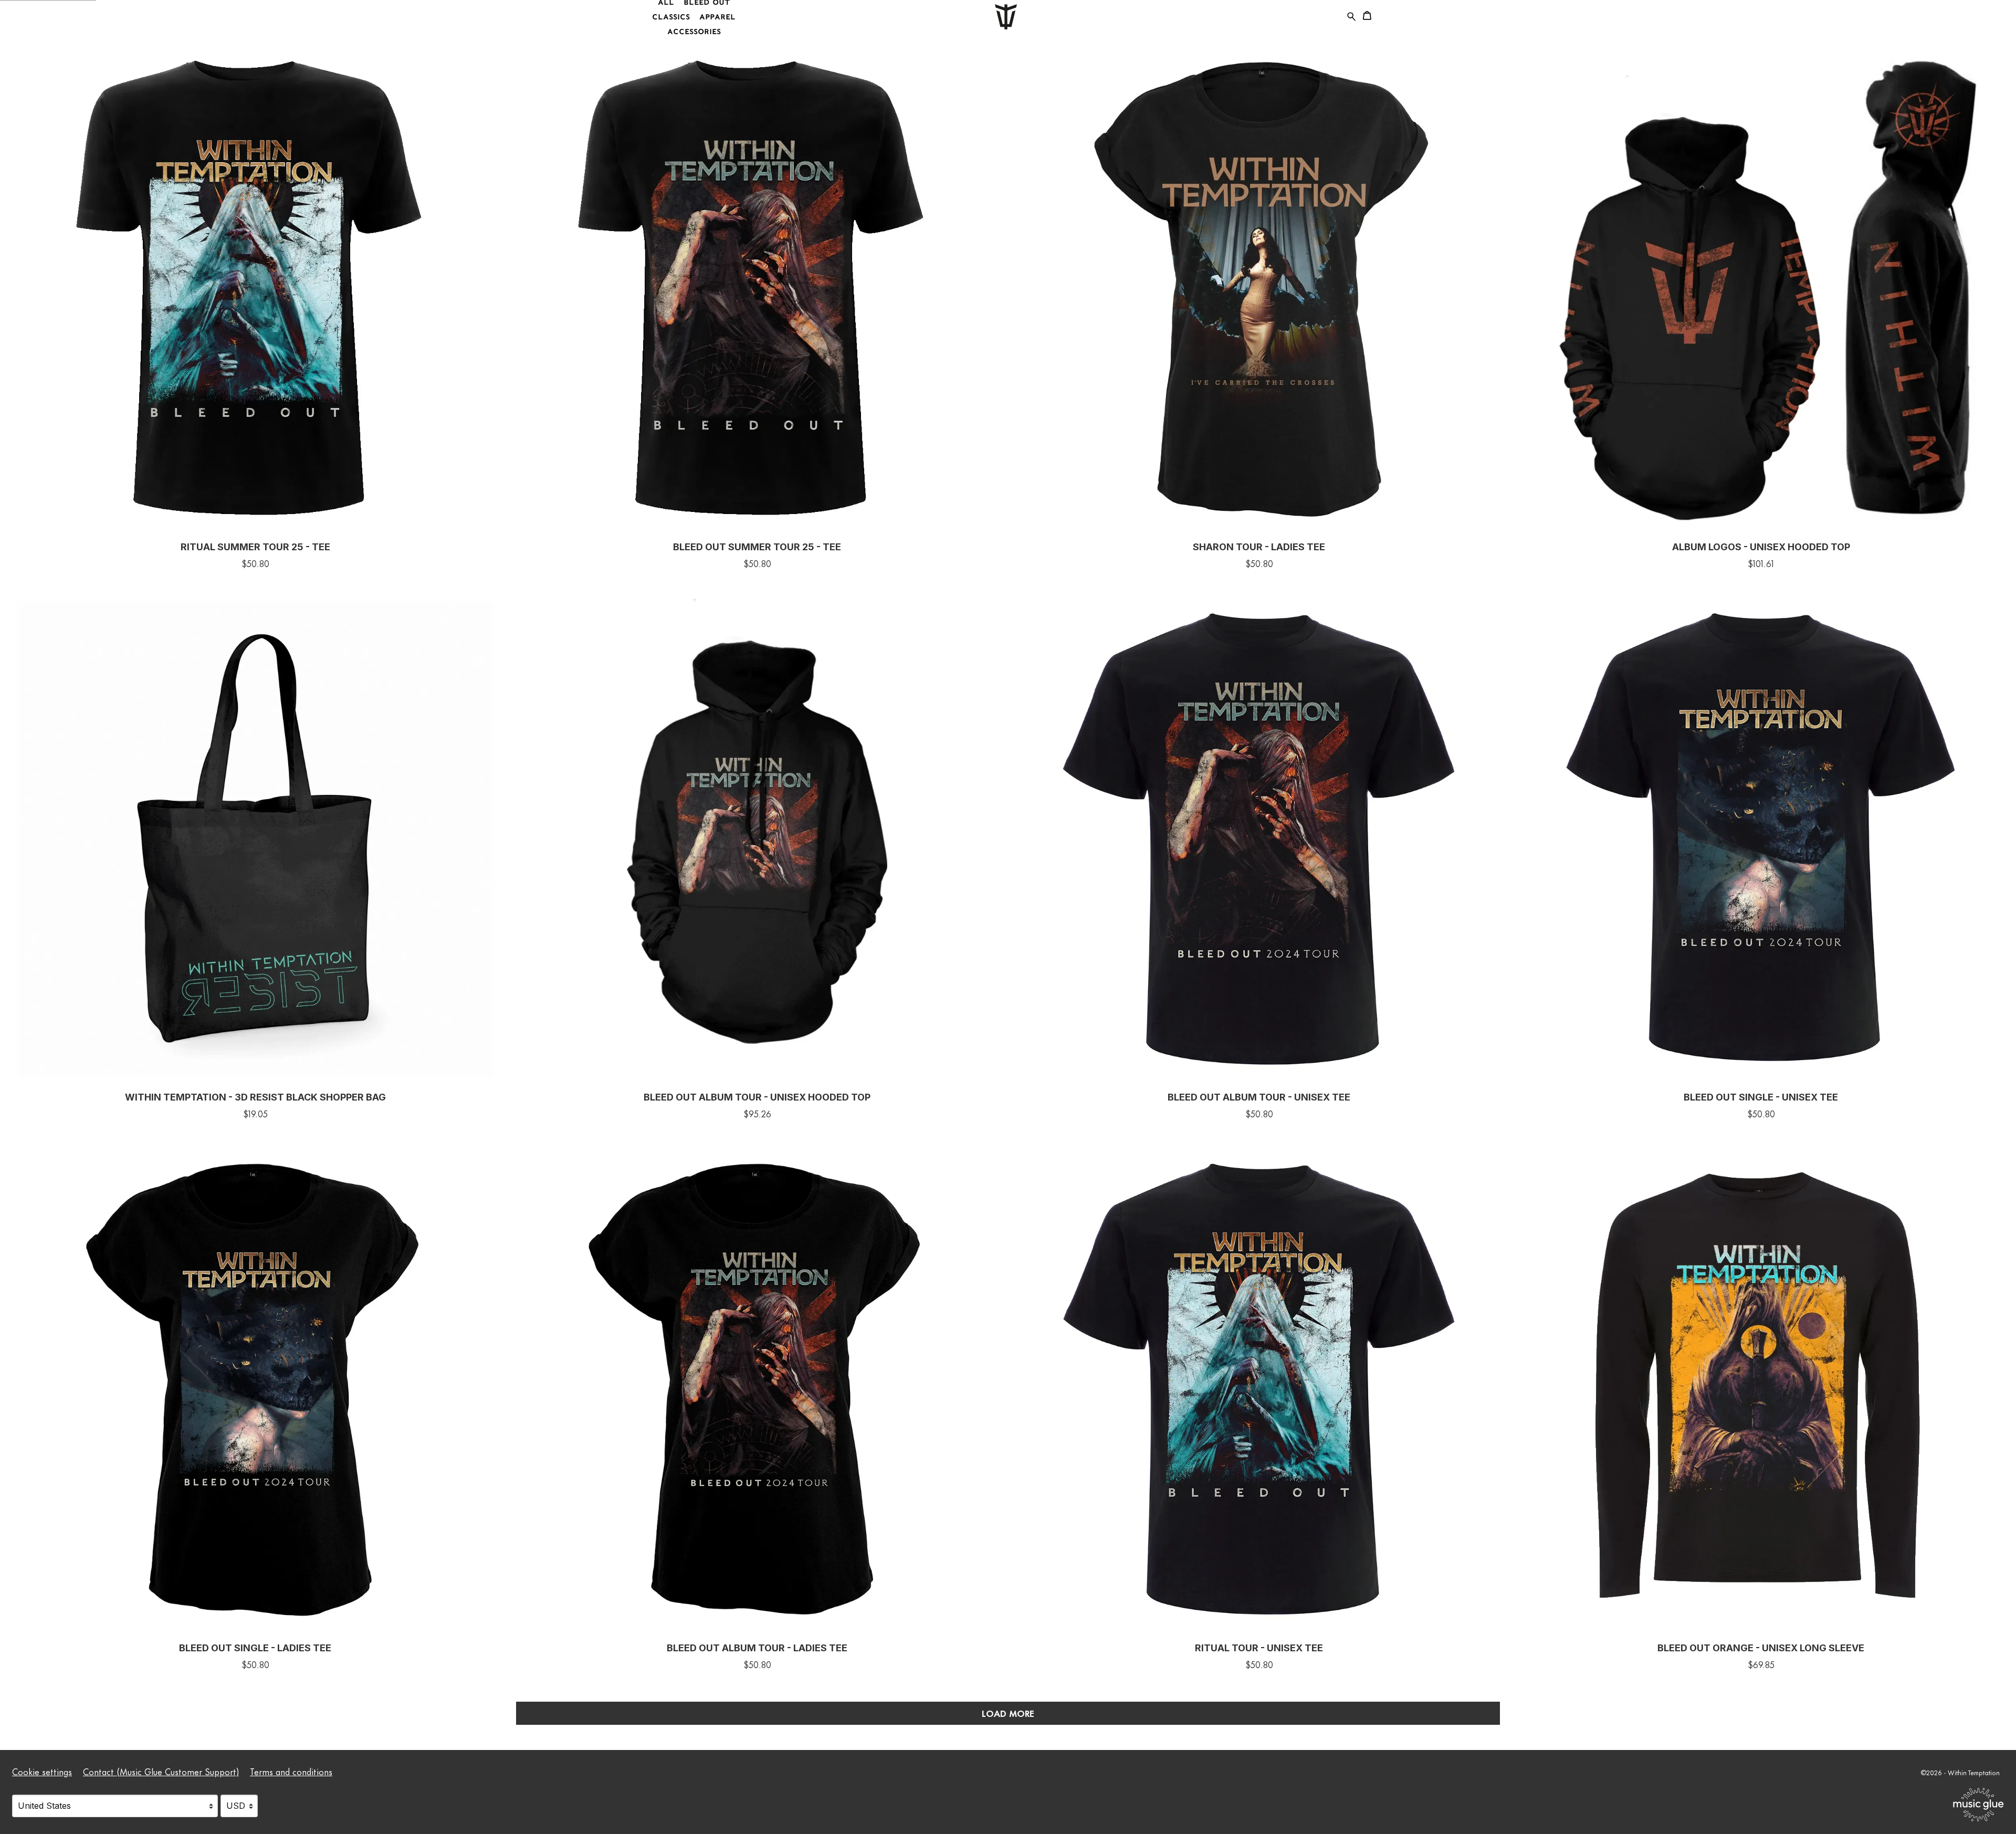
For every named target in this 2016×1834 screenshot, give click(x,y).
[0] (1367, 19)
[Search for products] (1351, 14)
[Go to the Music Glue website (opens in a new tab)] (1978, 1805)
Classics (671, 17)
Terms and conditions (291, 1771)
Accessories (694, 32)
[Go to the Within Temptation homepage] (1004, 17)
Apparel (717, 17)
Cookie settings (42, 1771)
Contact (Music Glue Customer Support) (161, 1771)
